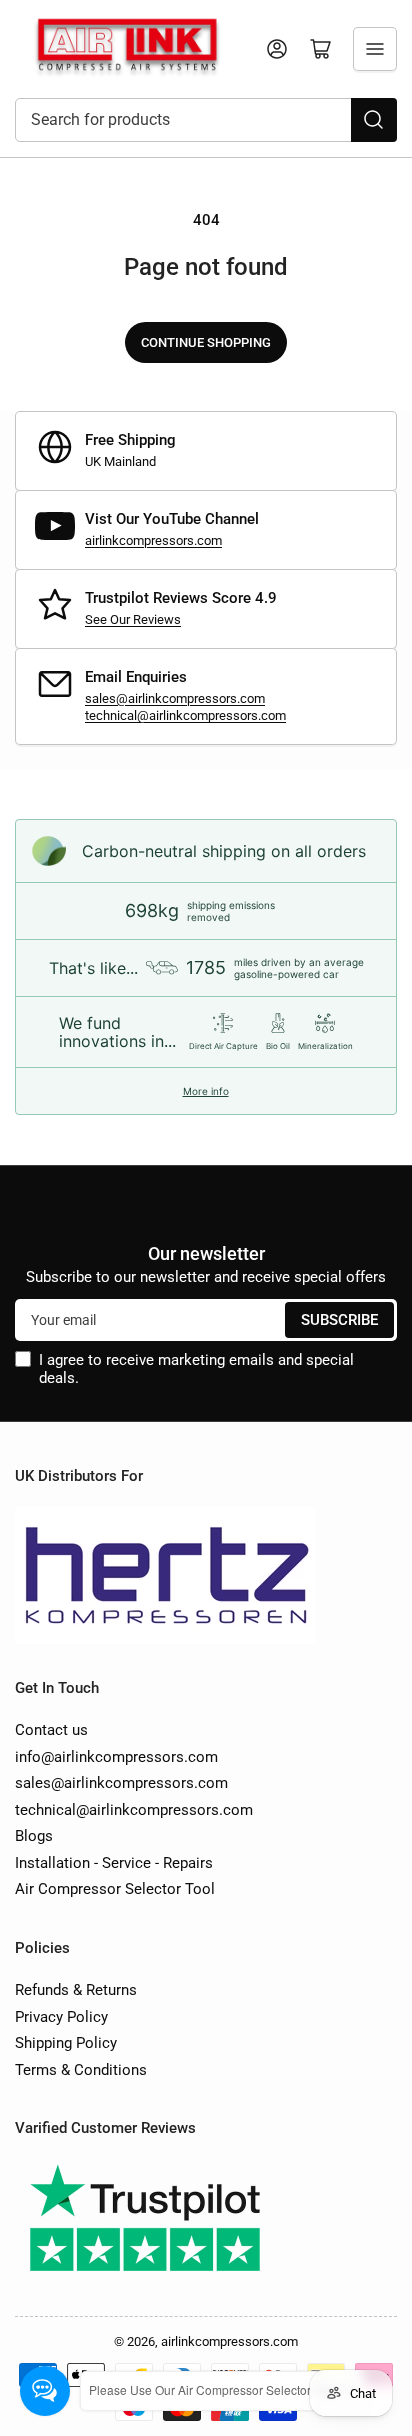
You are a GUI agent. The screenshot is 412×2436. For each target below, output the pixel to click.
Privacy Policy (61, 2017)
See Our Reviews (133, 619)
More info (206, 1091)
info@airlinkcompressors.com (116, 1757)
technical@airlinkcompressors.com (185, 715)
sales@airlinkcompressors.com (175, 698)
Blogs (34, 1836)
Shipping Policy (66, 2043)
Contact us (51, 1730)
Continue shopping (206, 342)
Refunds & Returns (76, 1990)
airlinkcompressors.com (153, 540)
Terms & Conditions (81, 2070)
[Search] (374, 120)
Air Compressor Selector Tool (115, 1889)
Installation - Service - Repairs (114, 1863)
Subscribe (339, 1320)
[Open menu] (375, 49)
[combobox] (206, 120)
